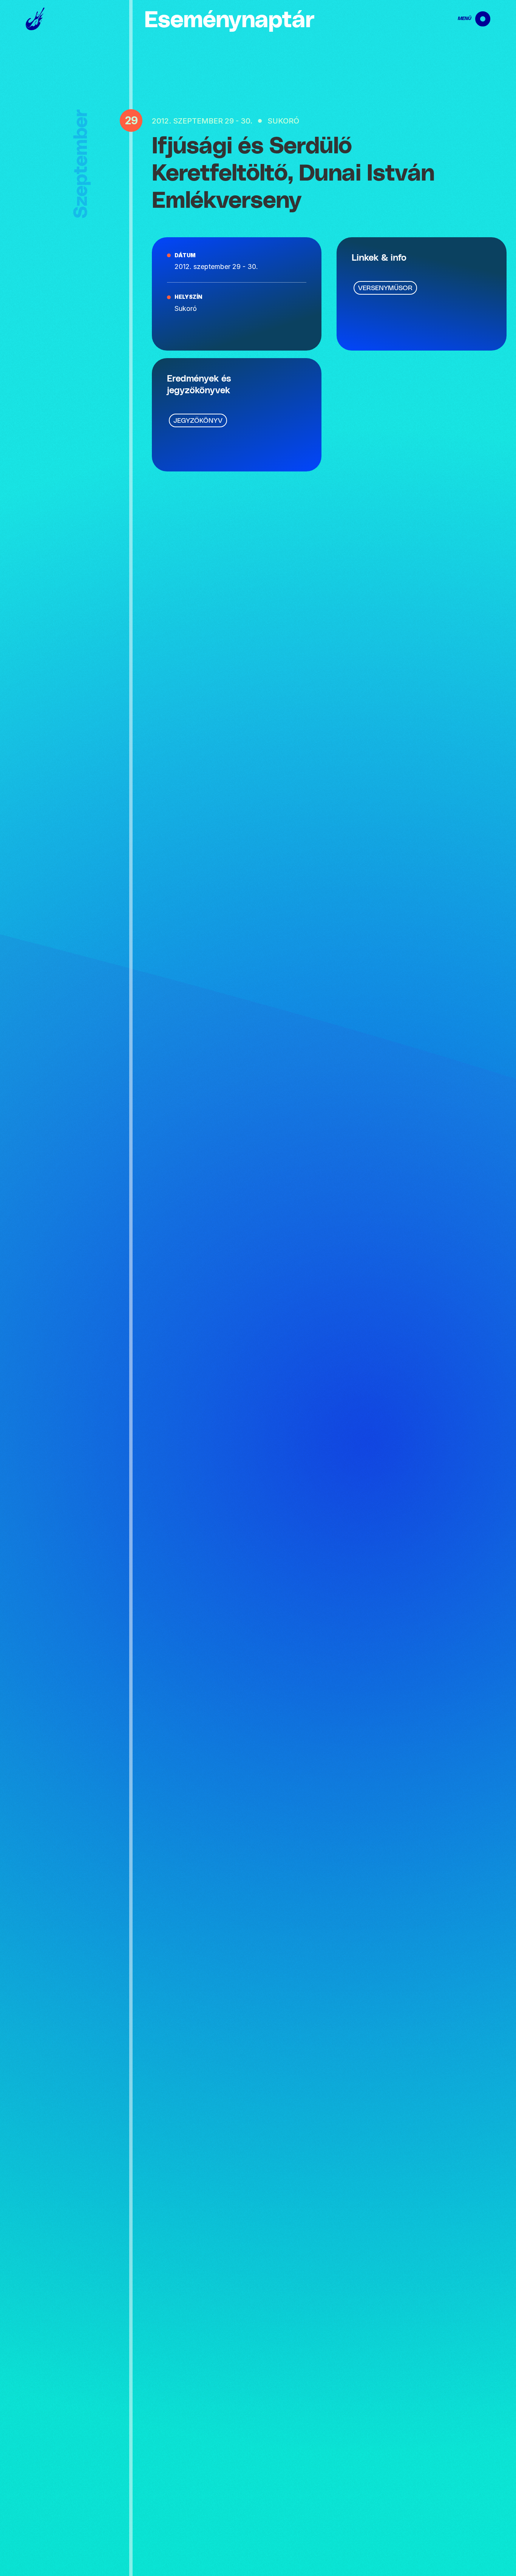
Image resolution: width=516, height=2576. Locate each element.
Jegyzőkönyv (198, 421)
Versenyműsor (385, 288)
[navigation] (468, 19)
